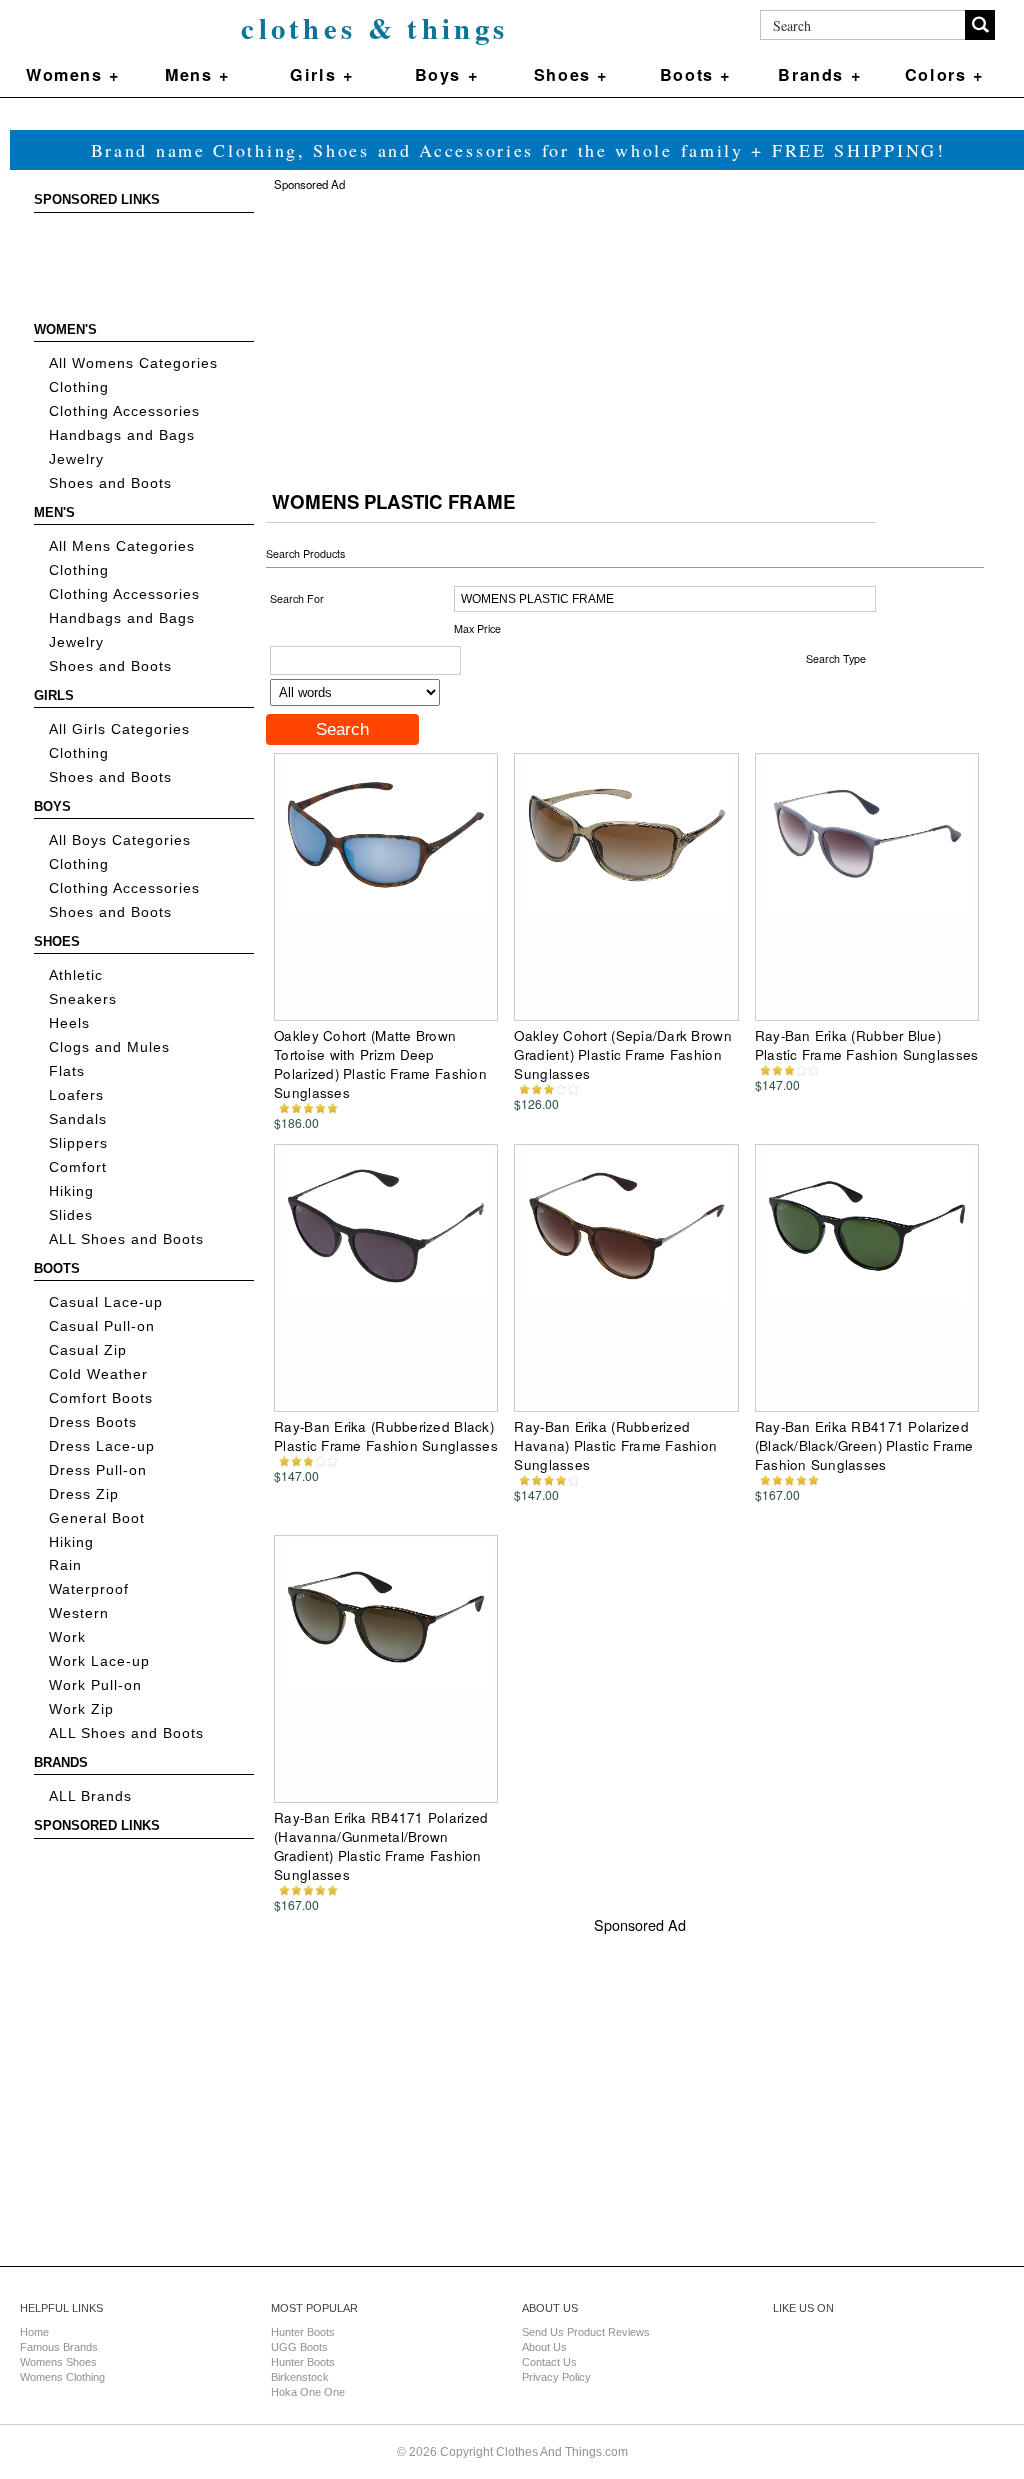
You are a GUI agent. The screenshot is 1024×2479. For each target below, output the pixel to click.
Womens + (73, 74)
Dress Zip (84, 1494)
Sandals (78, 1119)
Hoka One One (308, 2392)
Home (34, 2332)
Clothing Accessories (124, 411)
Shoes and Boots (110, 483)
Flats (67, 1071)
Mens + (197, 74)
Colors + (944, 74)
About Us (544, 2347)
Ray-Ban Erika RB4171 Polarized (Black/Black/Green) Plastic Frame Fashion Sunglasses (864, 1445)
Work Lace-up (99, 1661)
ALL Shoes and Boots (126, 1239)
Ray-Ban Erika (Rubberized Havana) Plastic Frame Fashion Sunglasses (615, 1445)
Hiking (71, 1191)
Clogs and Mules (109, 1047)
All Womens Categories (133, 363)
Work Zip (81, 1709)
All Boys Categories (120, 840)
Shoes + (571, 74)
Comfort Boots (101, 1398)
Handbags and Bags (122, 435)
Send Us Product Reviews (586, 2332)
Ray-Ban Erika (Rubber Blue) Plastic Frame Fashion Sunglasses (867, 1045)
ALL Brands (90, 1796)
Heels (69, 1023)
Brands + (819, 74)
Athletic (76, 975)
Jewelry (76, 459)
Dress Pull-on (98, 1470)
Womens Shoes (58, 2362)
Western (79, 1613)
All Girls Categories (119, 729)
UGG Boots (299, 2347)
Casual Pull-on (102, 1326)
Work (67, 1637)
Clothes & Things (374, 28)
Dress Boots (93, 1422)
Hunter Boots (303, 2332)
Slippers (78, 1143)
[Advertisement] (124, 268)
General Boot (97, 1518)
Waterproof (89, 1589)
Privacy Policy (556, 2377)
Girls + (321, 74)
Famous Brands (59, 2347)
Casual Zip (88, 1350)
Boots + (695, 74)
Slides (71, 1215)
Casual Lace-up (106, 1302)
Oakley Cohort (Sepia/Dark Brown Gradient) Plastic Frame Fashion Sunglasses (622, 1054)
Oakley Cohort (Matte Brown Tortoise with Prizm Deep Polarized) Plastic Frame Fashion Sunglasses (380, 1064)
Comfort (78, 1167)
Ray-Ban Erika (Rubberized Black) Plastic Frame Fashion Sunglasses (386, 1436)
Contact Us (549, 2362)
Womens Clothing (62, 2377)
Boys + (447, 74)
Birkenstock (300, 2377)
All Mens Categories (122, 546)
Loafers (76, 1095)
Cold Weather (98, 1374)
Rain (65, 1565)
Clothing (79, 387)
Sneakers (83, 999)
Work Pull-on (95, 1685)
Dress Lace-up (102, 1446)
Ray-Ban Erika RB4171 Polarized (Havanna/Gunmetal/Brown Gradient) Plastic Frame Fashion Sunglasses (381, 1846)
